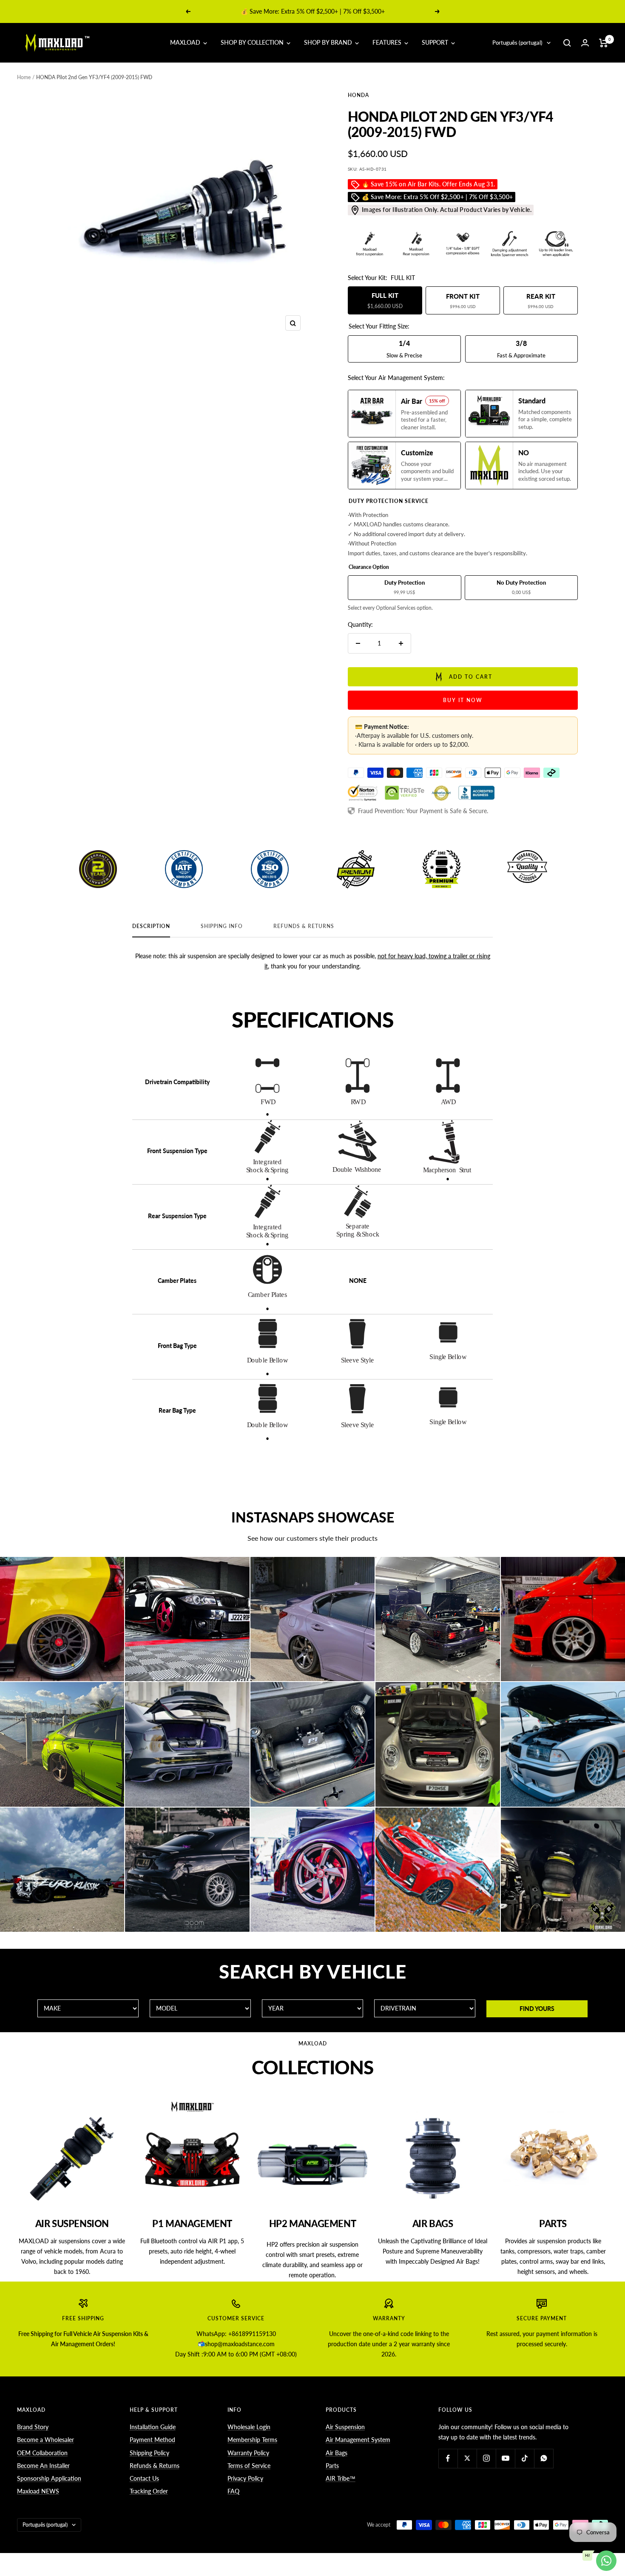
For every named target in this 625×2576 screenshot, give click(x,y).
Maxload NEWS (38, 2491)
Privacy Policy (245, 2478)
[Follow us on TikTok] (524, 2458)
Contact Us (144, 2478)
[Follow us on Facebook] (448, 2458)
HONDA (358, 95)
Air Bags (337, 2453)
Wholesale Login (249, 2427)
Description (151, 926)
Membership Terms (252, 2440)
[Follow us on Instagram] (486, 2458)
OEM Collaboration (42, 2453)
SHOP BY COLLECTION (253, 42)
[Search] (567, 43)
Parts (332, 2466)
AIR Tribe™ (341, 2478)
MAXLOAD (186, 42)
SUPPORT (436, 42)
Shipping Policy (149, 2453)
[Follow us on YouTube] (505, 2458)
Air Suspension (345, 2427)
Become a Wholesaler (45, 2440)
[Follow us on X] (467, 2458)
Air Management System (358, 2440)
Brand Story (33, 2427)
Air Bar (303, 11)
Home (24, 77)
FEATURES (388, 42)
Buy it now (463, 700)
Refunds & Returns (304, 926)
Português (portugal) (517, 43)
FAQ (233, 2491)
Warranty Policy (248, 2453)
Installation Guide (153, 2427)
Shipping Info (222, 926)
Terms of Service (249, 2466)
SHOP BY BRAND (329, 42)
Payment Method (152, 2440)
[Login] (585, 43)
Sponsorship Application (49, 2478)
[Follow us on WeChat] (544, 2458)
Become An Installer (43, 2466)
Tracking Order (149, 2491)
